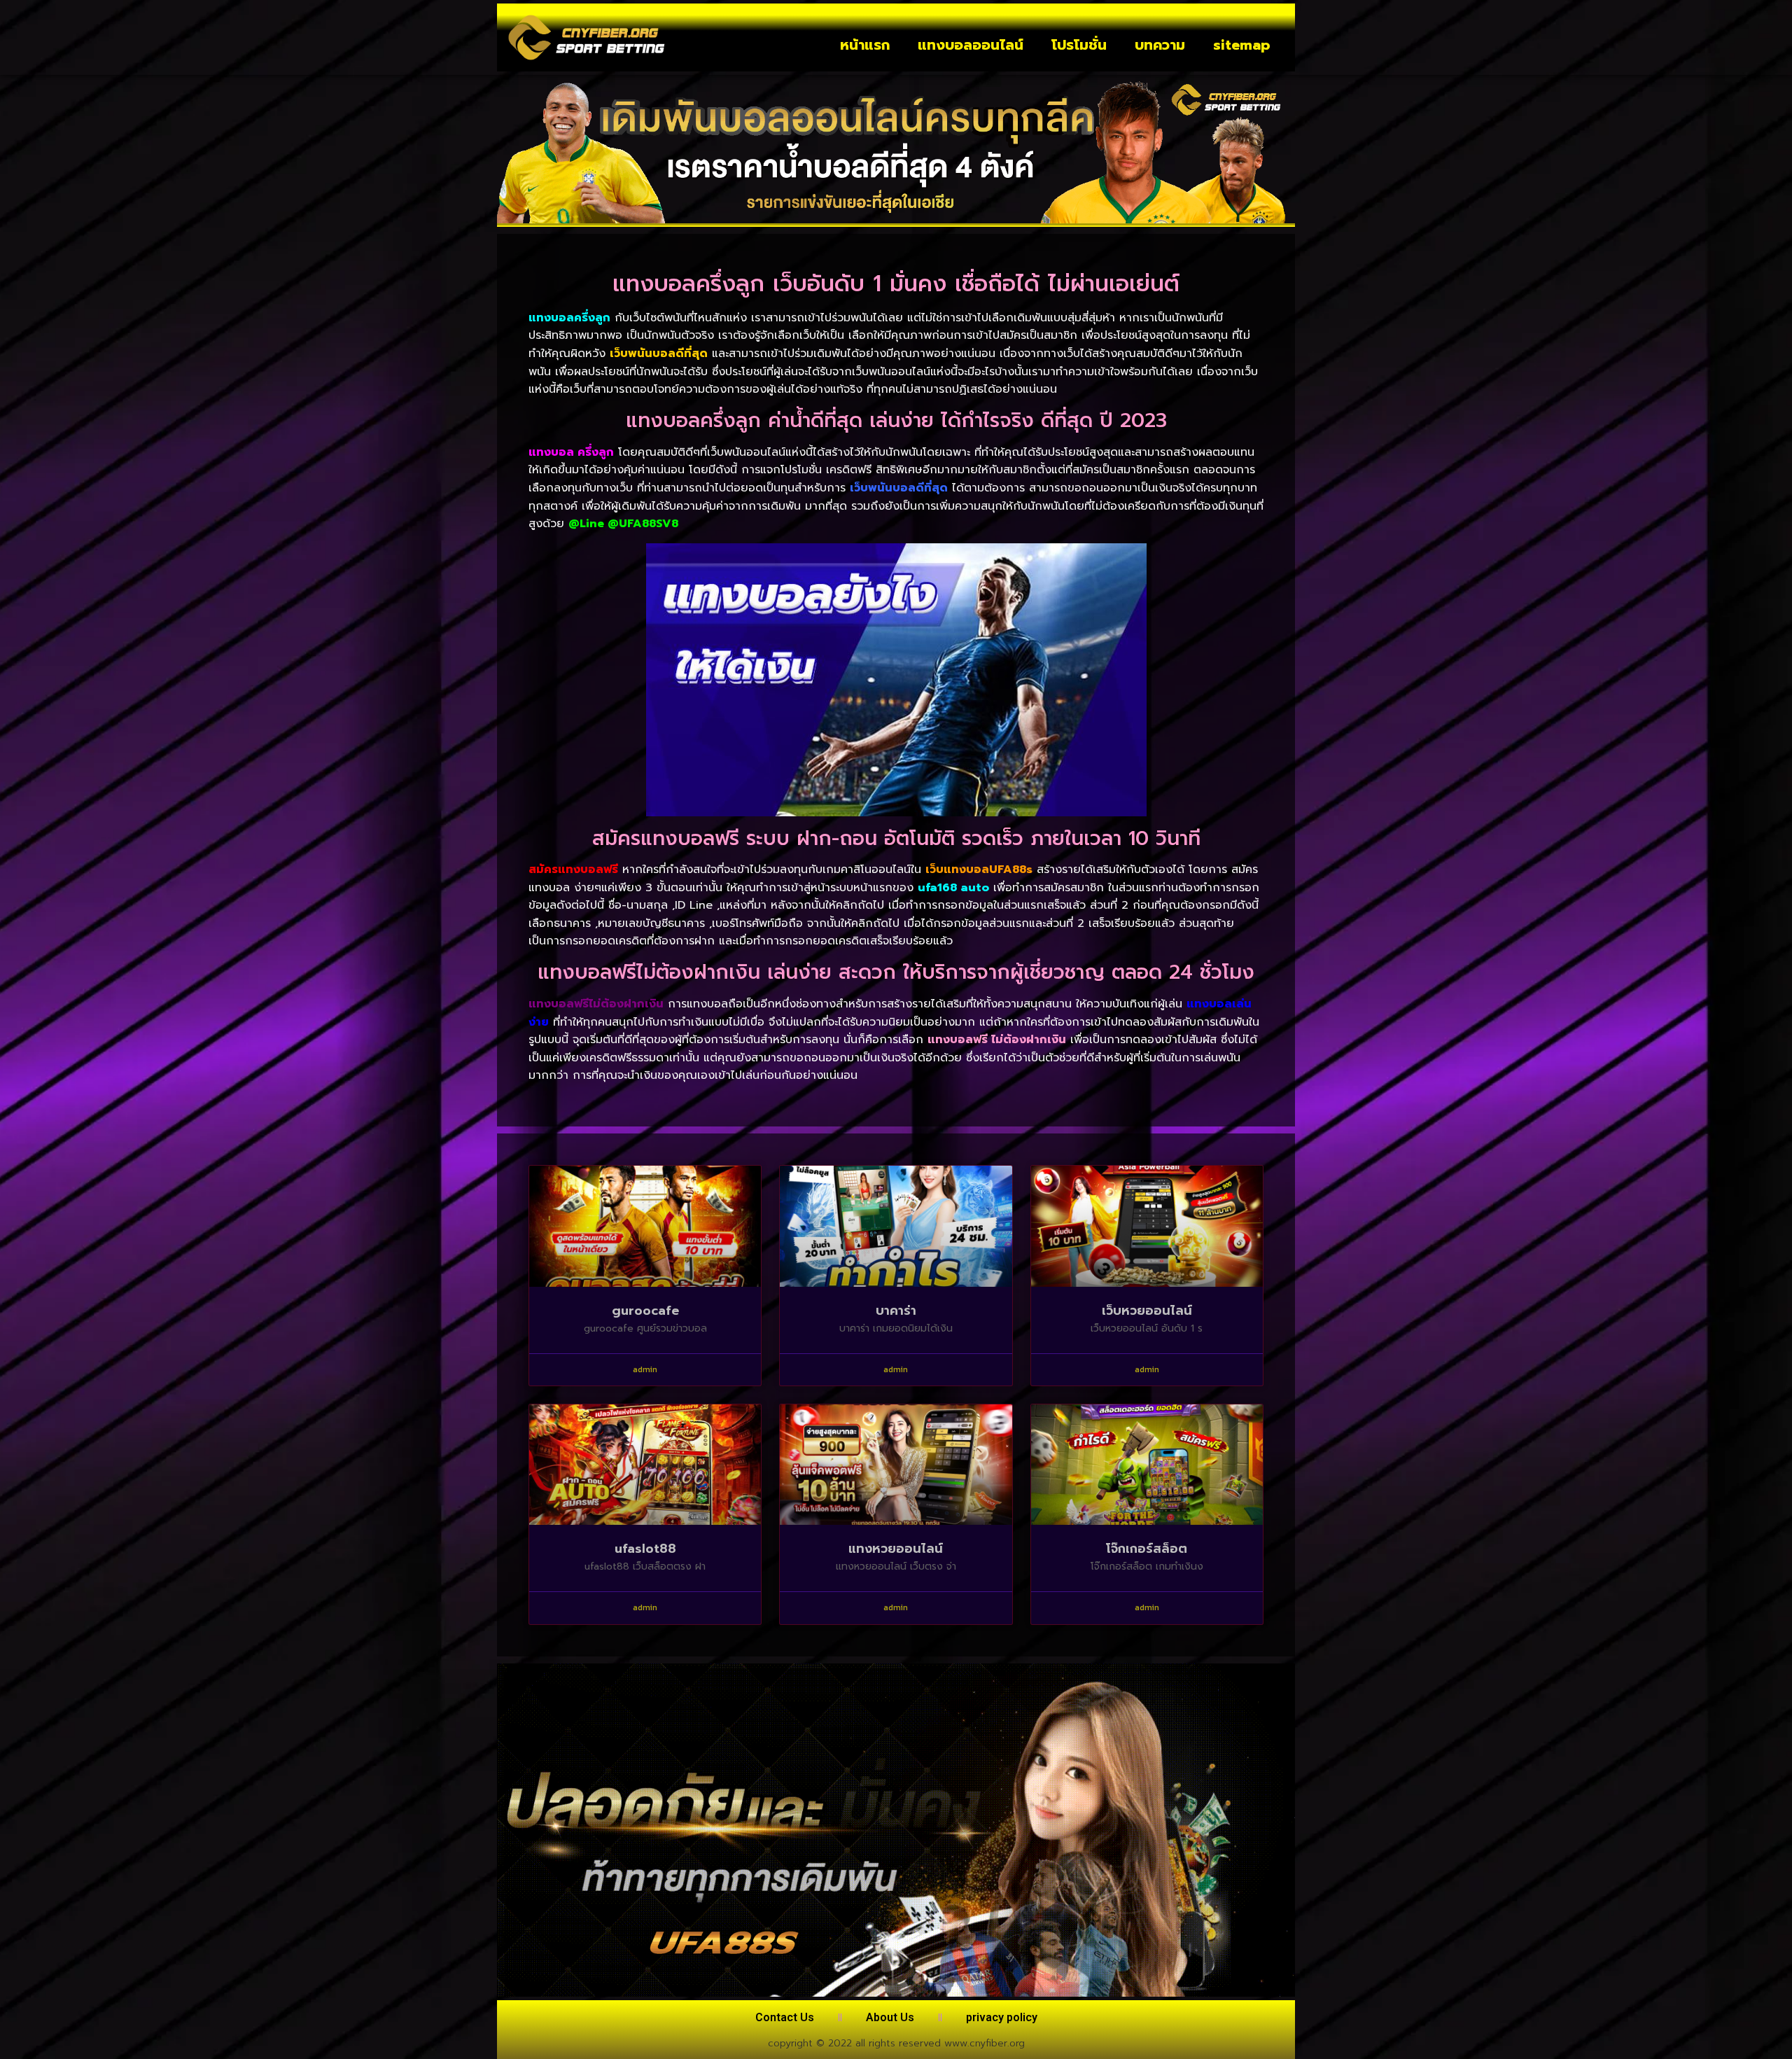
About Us (890, 2017)
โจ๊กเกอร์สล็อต (1147, 1549)
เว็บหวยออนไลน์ (1147, 1311)
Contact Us (785, 2017)
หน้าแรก (865, 45)
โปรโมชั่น (1079, 45)
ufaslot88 (645, 1549)
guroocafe (645, 1311)
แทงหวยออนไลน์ (896, 1549)
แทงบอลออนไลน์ (971, 45)
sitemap (1242, 45)
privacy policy (1002, 2017)
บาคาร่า (896, 1311)
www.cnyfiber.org (985, 2043)
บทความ (1160, 45)
